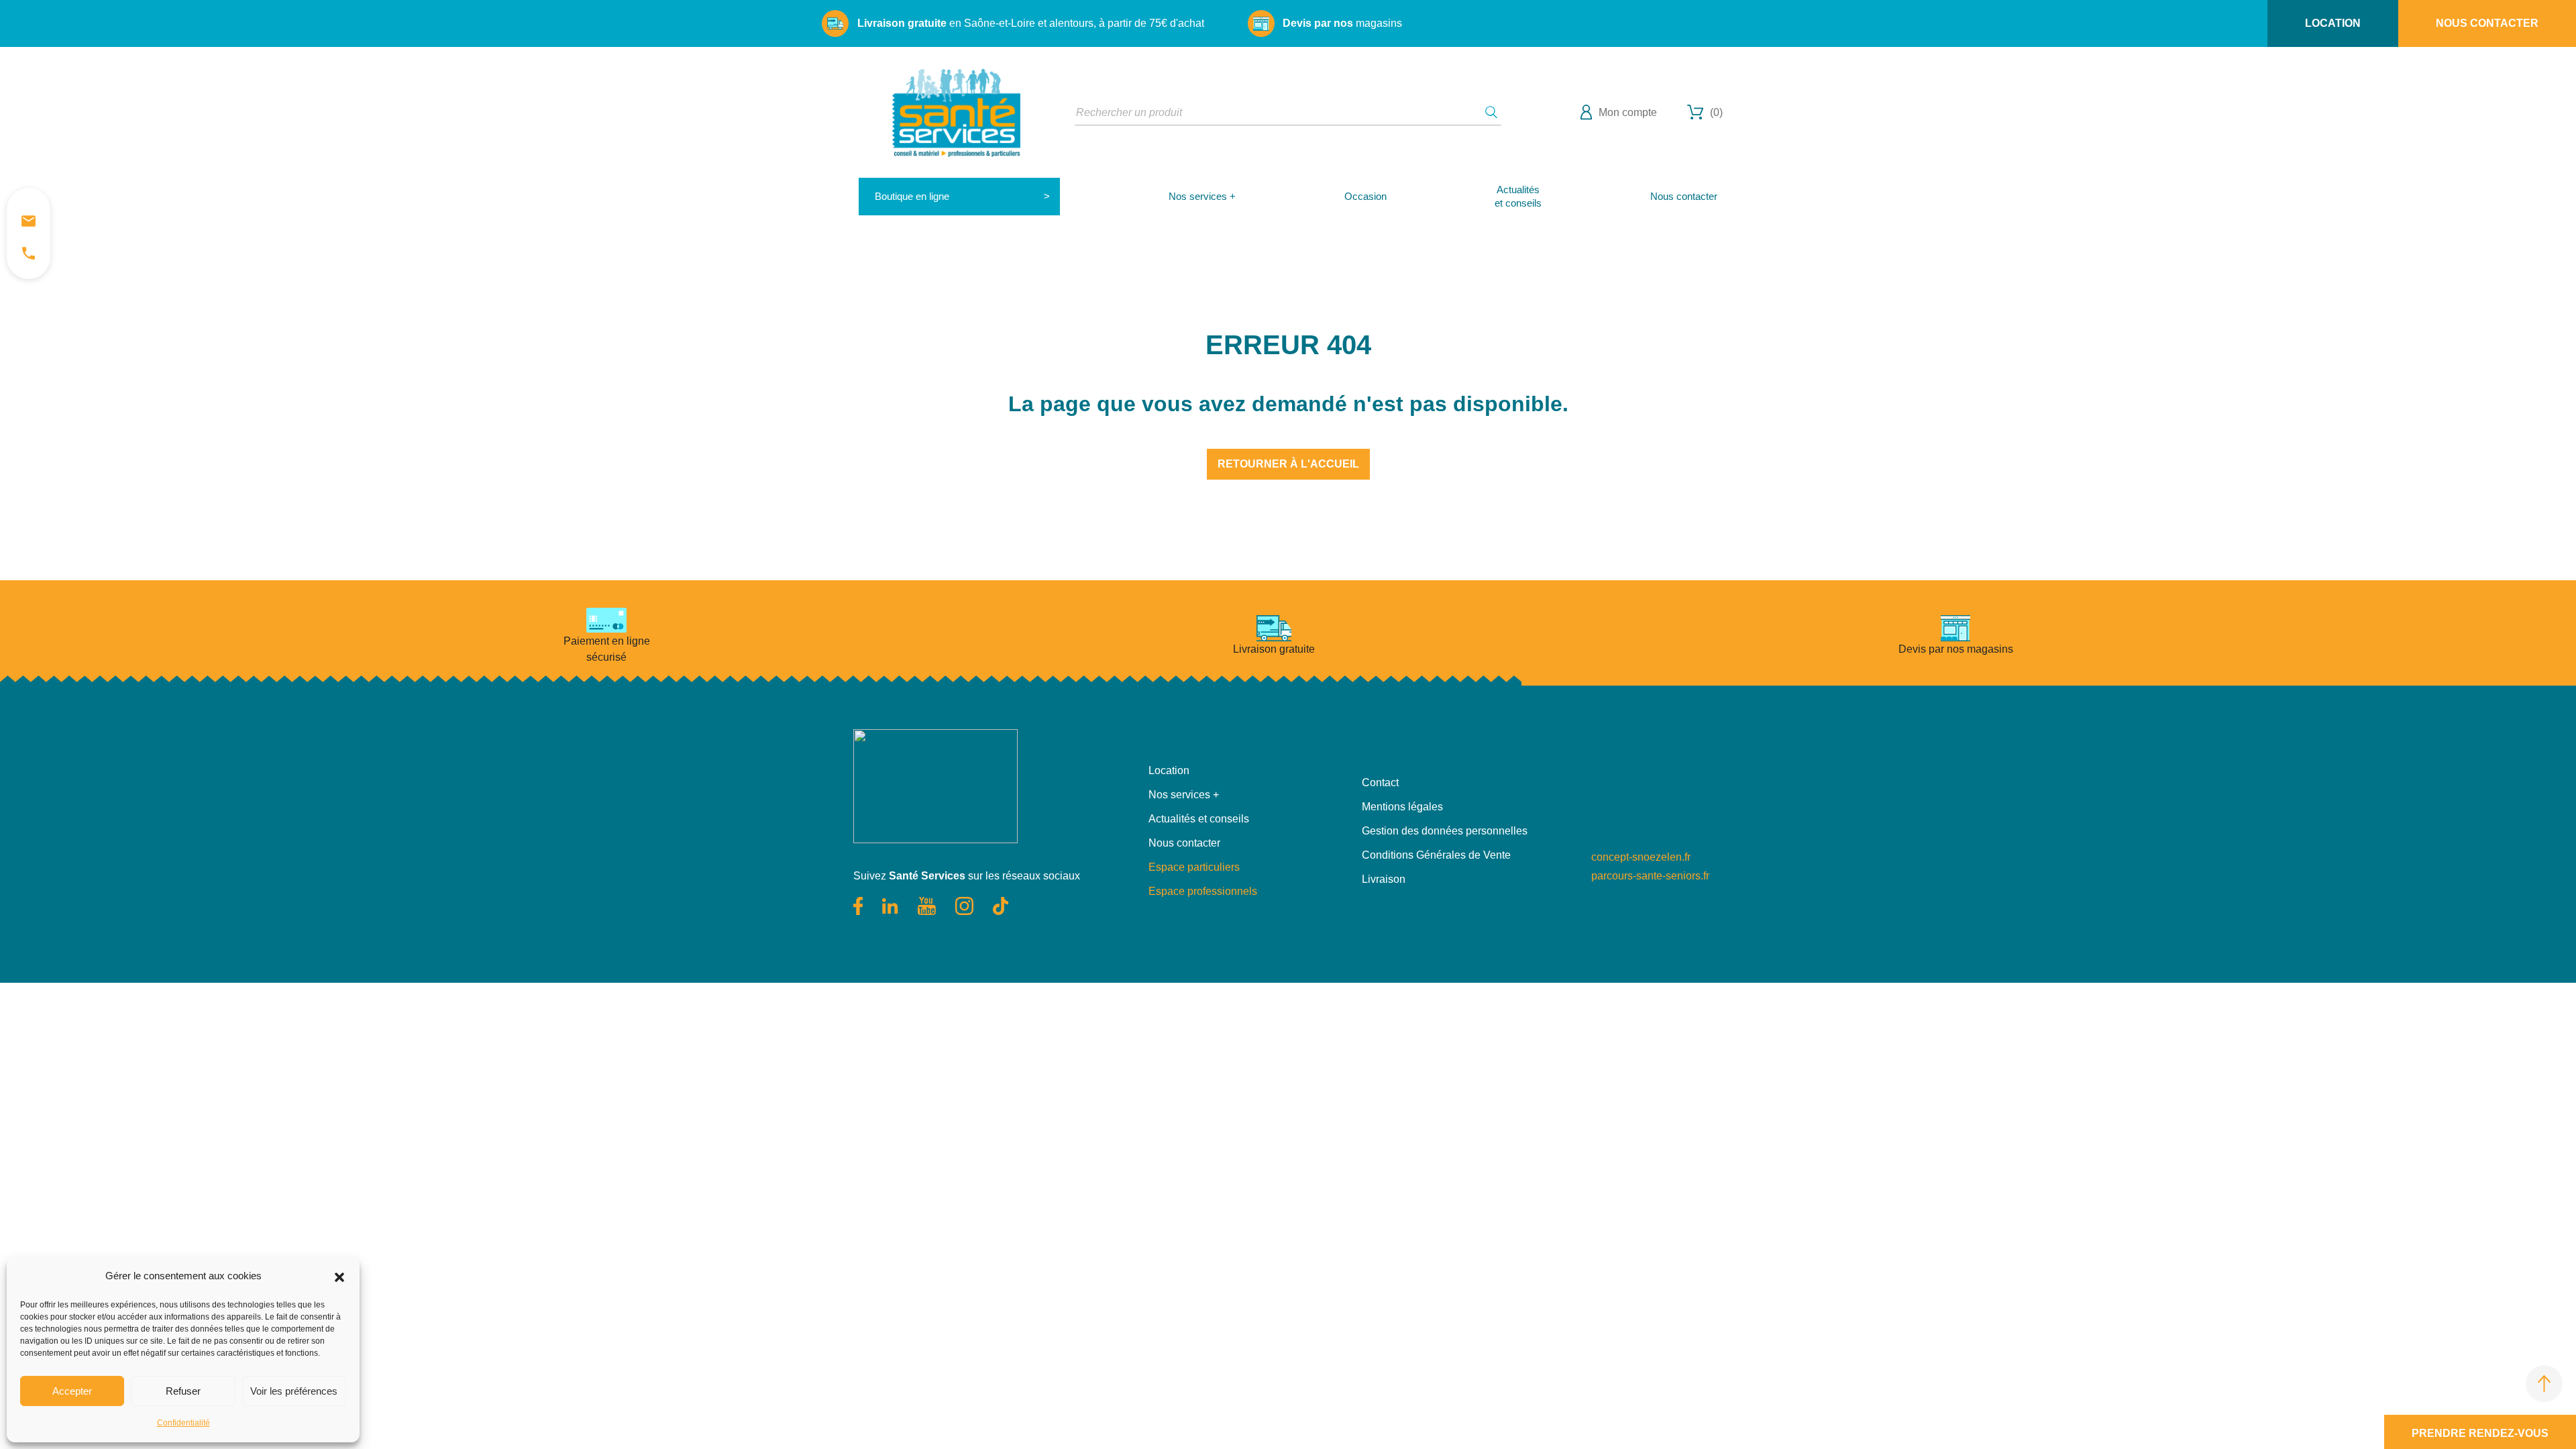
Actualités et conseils (1199, 819)
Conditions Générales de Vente (1436, 855)
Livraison (1384, 879)
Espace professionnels (1203, 891)
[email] (29, 221)
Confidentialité (183, 1423)
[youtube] (928, 905)
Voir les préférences (294, 1391)
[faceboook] (859, 905)
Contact (1380, 783)
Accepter (72, 1391)
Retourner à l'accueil (1288, 464)
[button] (339, 1276)
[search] (1491, 112)
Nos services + (1202, 196)
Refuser (183, 1391)
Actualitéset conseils (1518, 196)
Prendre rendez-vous (2480, 1433)
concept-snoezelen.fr (1641, 857)
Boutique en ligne (912, 196)
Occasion (1365, 196)
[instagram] (966, 905)
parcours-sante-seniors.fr (1650, 876)
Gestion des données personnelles (1445, 831)
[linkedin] (891, 905)
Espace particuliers (1194, 867)
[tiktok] (1001, 905)
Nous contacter (2487, 23)
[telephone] (29, 253)
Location (2333, 23)
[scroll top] (2544, 1384)
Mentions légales (1402, 807)
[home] (956, 112)
